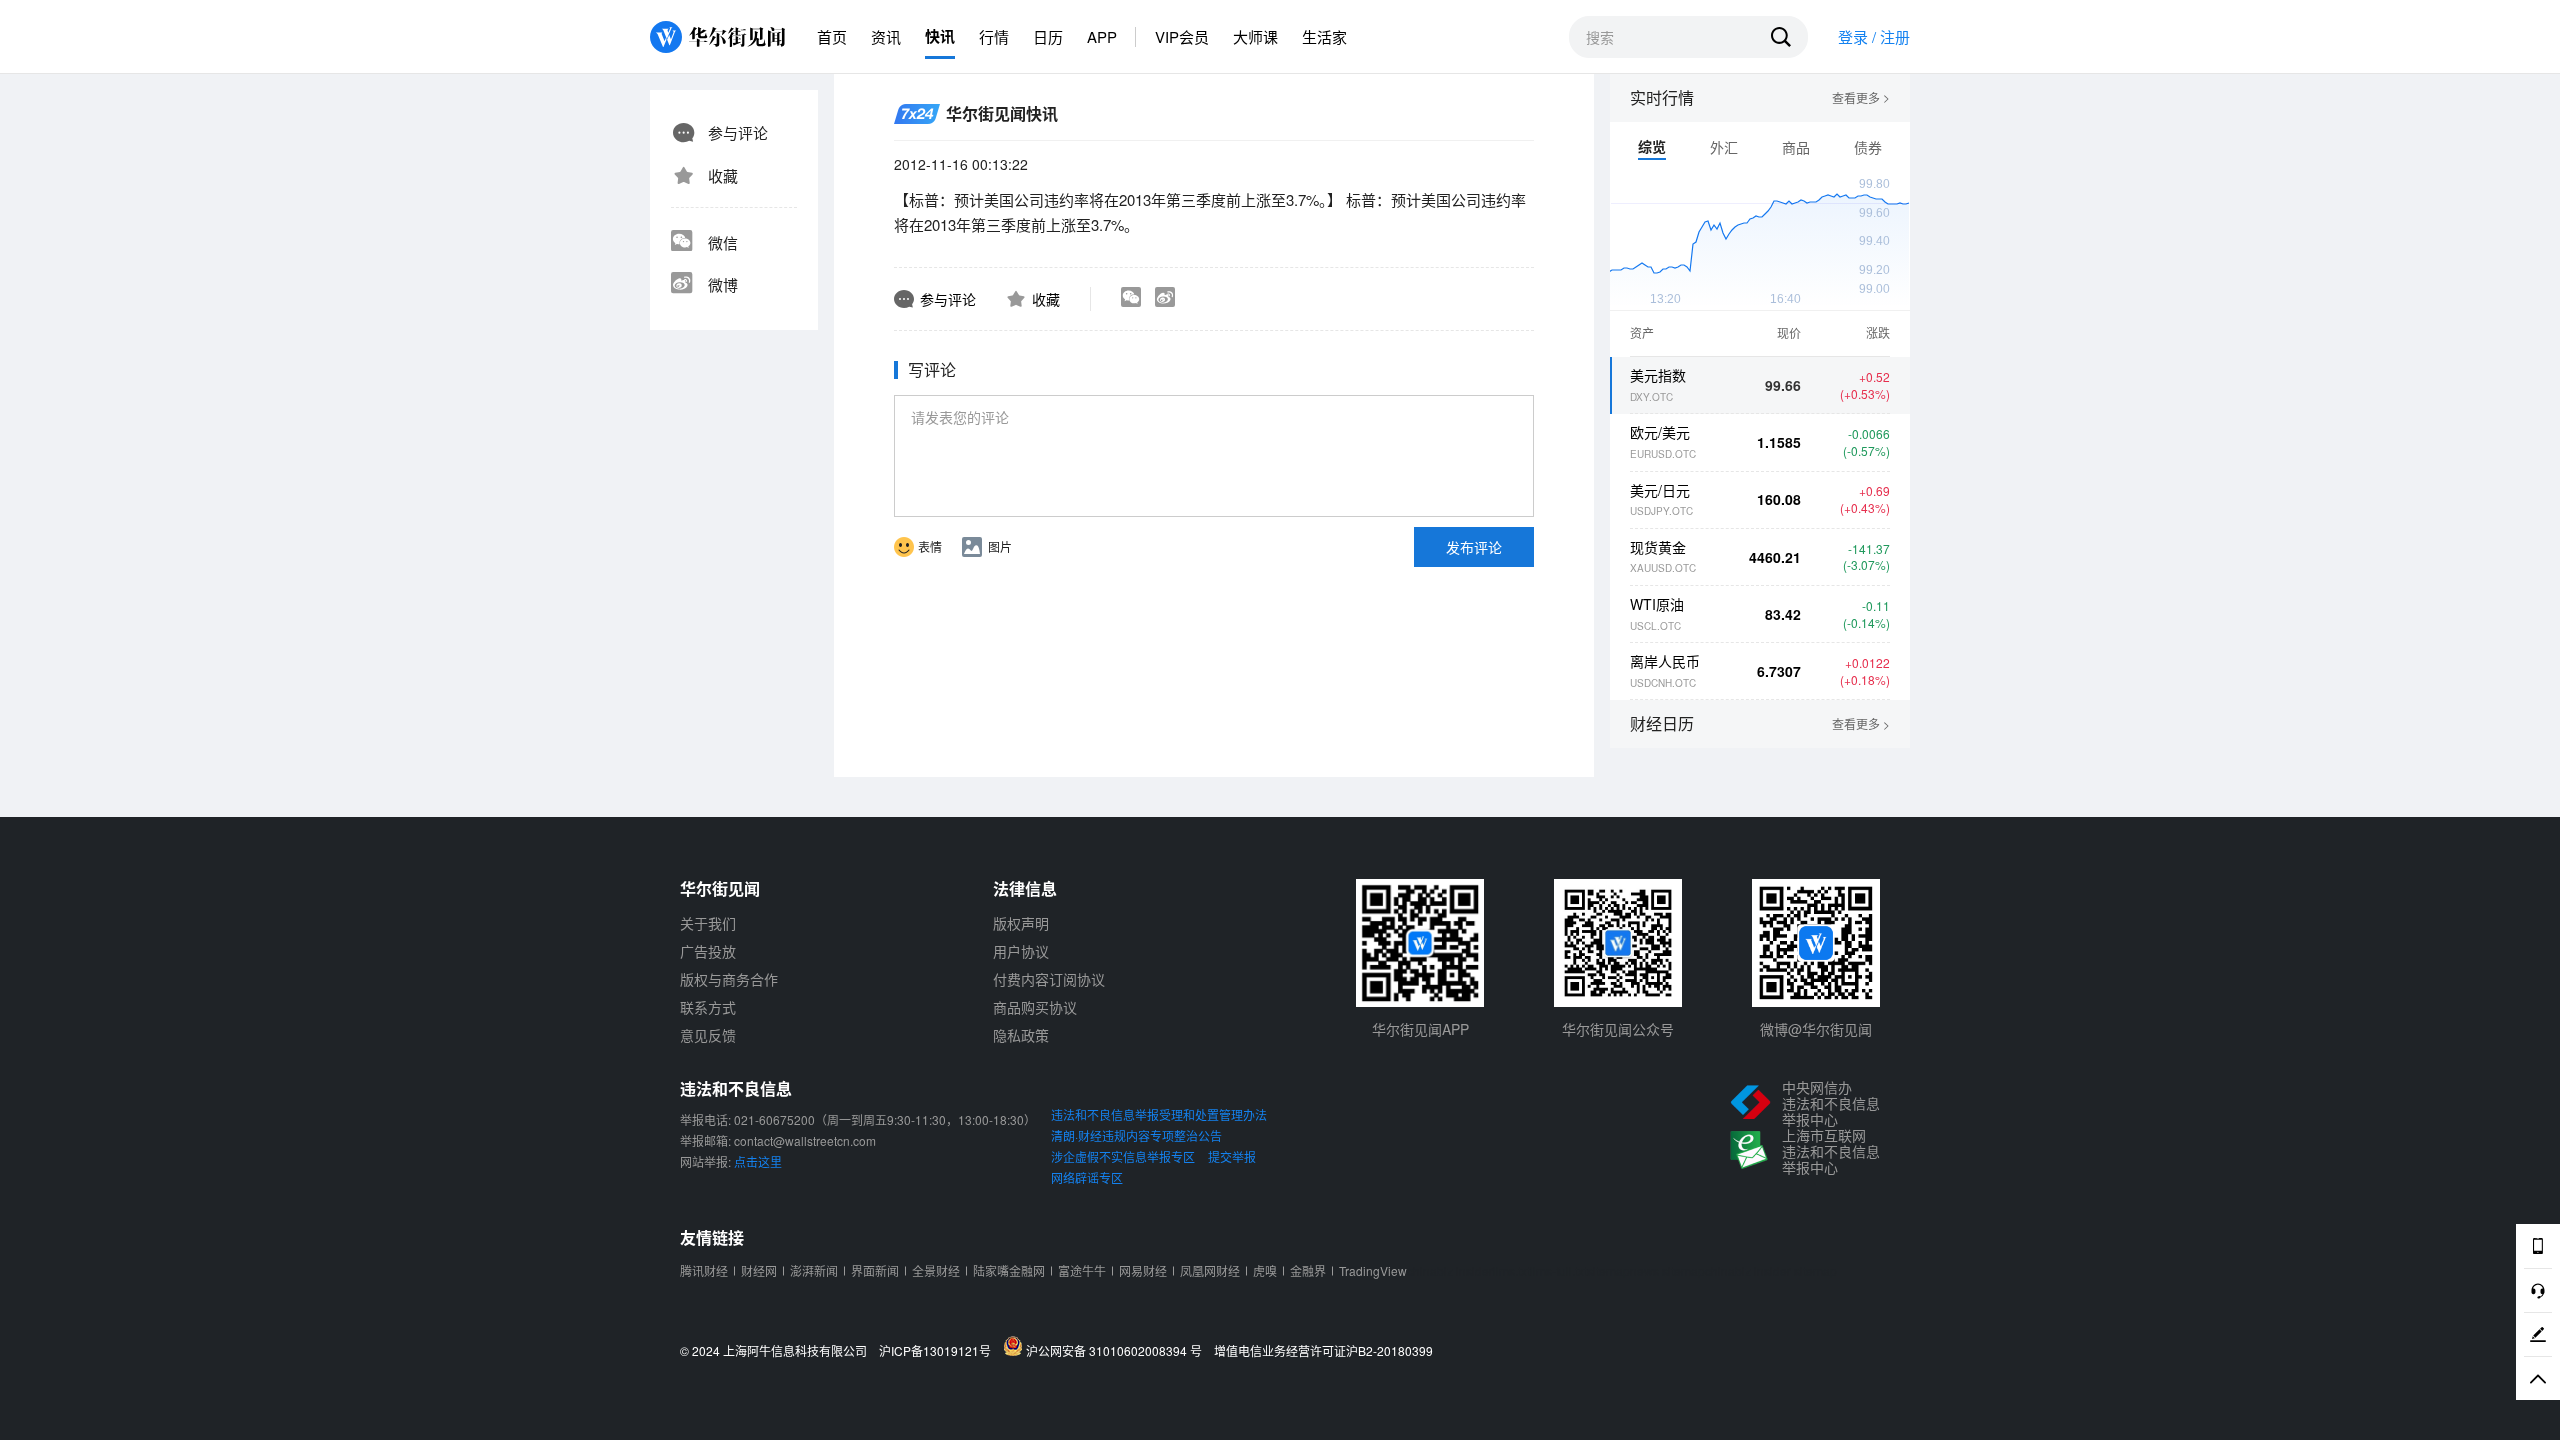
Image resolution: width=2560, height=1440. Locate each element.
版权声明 (1021, 923)
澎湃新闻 (814, 1270)
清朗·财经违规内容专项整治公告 (1136, 1135)
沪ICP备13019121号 (939, 1351)
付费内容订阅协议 (1049, 979)
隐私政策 (1021, 1035)
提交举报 (1232, 1156)
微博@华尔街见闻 (1816, 1029)
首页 (832, 36)
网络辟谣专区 (1087, 1177)
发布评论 (1474, 547)
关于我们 (708, 923)
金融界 (1308, 1270)
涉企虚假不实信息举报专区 (1123, 1156)
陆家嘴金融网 (1009, 1270)
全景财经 (936, 1270)
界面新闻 (875, 1270)
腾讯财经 (704, 1270)
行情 (994, 36)
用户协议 (1021, 951)
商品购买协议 (1035, 1007)
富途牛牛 (1082, 1270)
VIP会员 (1182, 36)
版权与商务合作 (729, 979)
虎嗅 (1265, 1270)
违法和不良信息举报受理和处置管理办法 (1159, 1114)
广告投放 (708, 951)
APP (1102, 36)
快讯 (940, 36)
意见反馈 (708, 1035)
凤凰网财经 (1210, 1270)
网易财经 (1143, 1270)
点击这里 (758, 1161)
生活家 (1324, 36)
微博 (723, 284)
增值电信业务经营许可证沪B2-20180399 (1323, 1351)
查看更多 (1861, 98)
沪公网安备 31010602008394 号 (1117, 1350)
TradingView (1373, 1270)
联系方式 (708, 1007)
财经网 (759, 1270)
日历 (1048, 36)
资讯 (886, 36)
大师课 (1255, 36)
